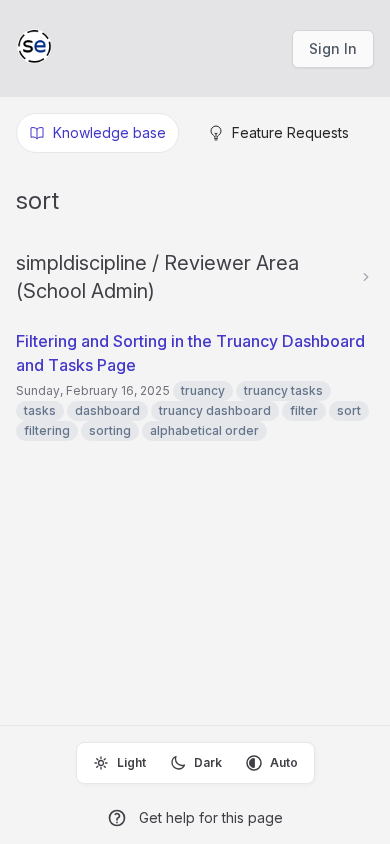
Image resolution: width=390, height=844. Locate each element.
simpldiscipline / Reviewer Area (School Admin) (157, 277)
